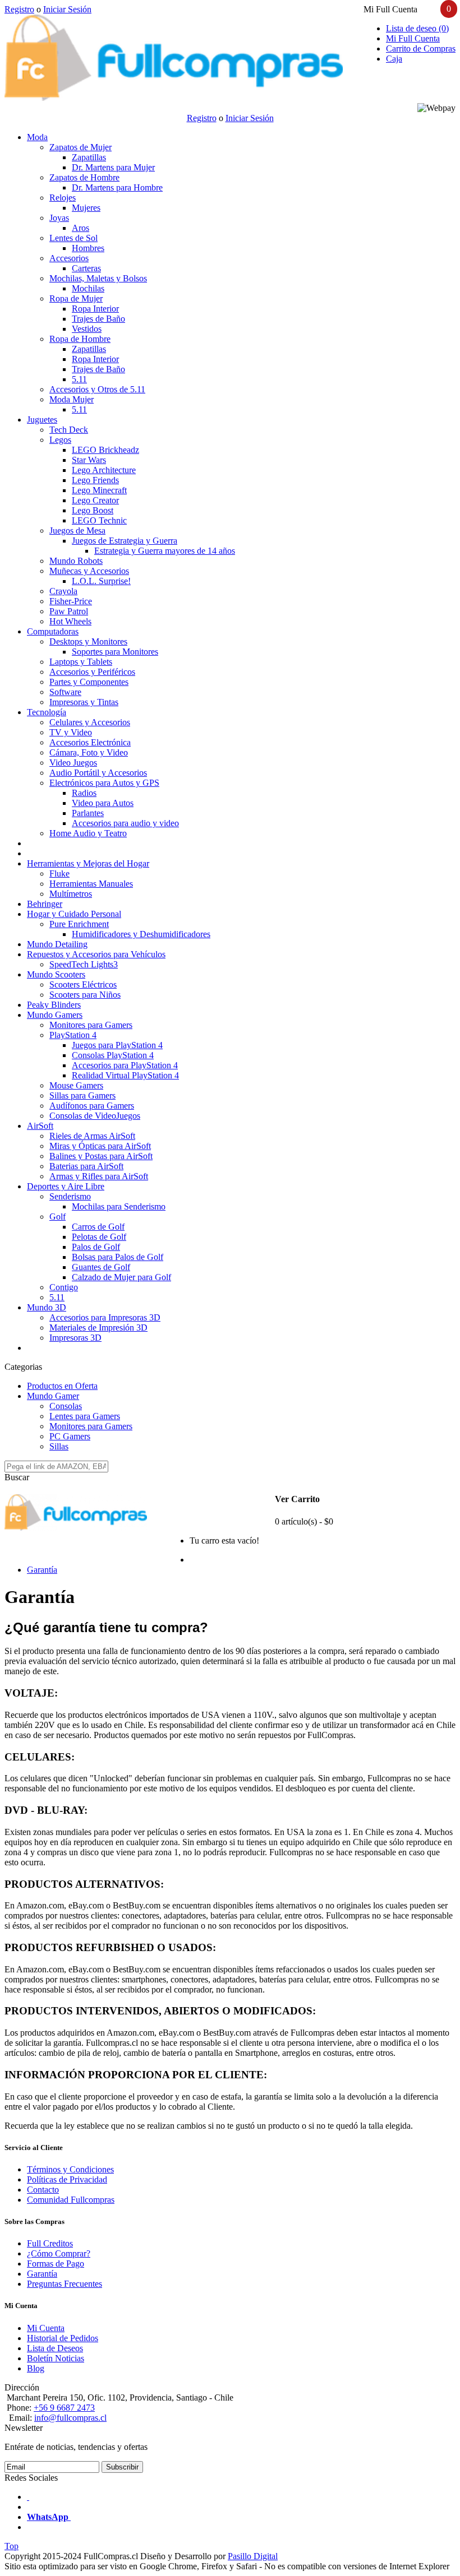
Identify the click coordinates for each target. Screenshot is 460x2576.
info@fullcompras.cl (70, 2418)
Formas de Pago (56, 2264)
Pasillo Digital (253, 2556)
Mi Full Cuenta (413, 38)
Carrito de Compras (421, 48)
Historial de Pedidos (63, 2338)
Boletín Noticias (56, 2358)
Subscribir (122, 2467)
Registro (19, 9)
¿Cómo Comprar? (59, 2253)
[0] (172, 1548)
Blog (36, 2368)
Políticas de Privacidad (67, 2179)
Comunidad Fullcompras (71, 2200)
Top (12, 2546)
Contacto (43, 2190)
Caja (394, 59)
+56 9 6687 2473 (64, 2408)
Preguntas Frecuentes (65, 2284)
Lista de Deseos (55, 2348)
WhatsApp (49, 2517)
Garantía (42, 1570)
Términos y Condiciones (70, 2169)
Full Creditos (50, 2243)
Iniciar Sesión (67, 9)
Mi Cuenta (46, 2328)
